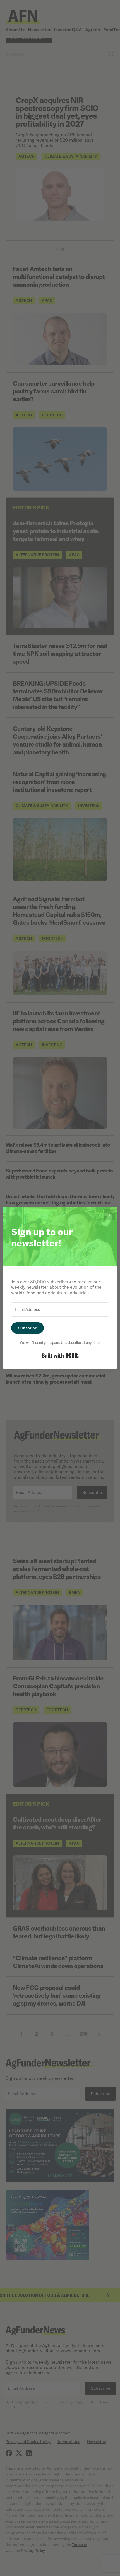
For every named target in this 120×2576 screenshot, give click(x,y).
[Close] (109, 1215)
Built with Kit (60, 1356)
